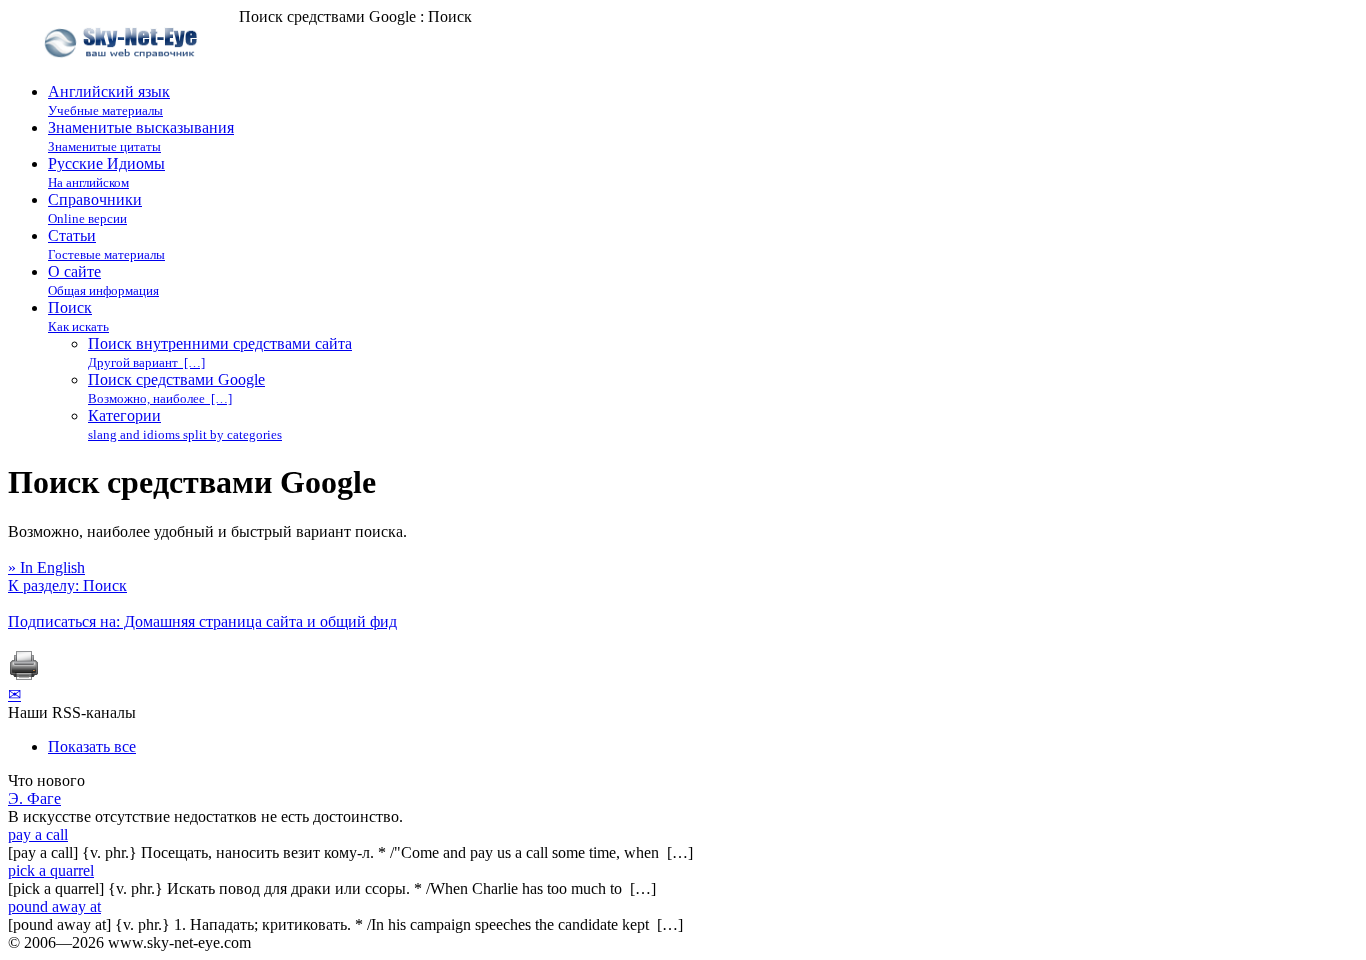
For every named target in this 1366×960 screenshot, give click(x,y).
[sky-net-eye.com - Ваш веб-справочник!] (123, 73)
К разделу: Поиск (67, 585)
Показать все (92, 746)
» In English (46, 567)
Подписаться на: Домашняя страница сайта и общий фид (202, 621)
